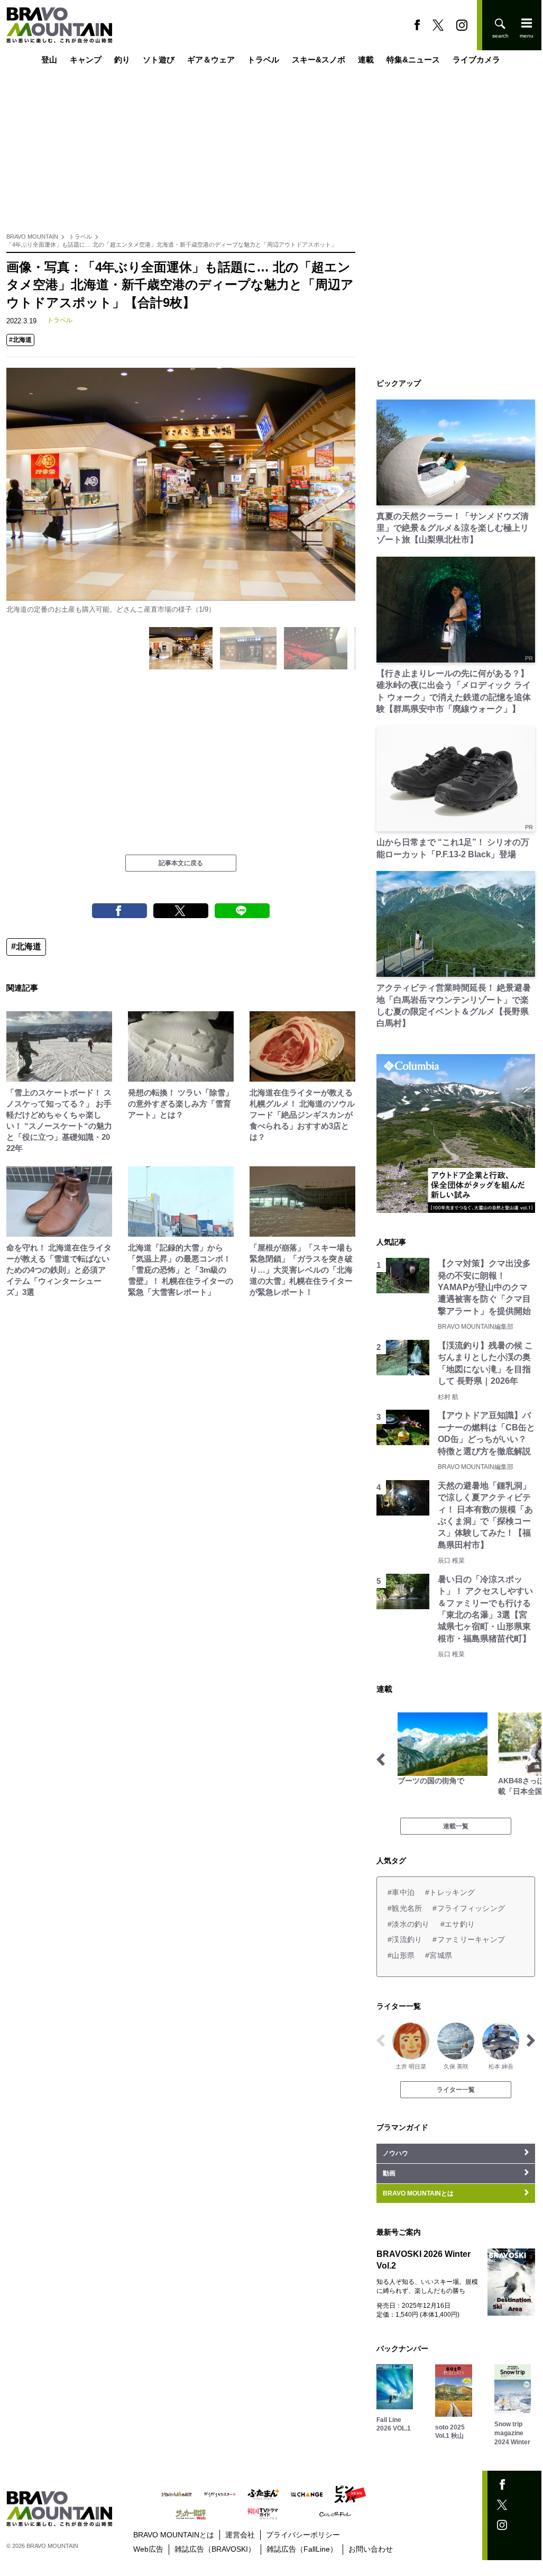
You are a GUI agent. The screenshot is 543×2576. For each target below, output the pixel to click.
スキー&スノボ (319, 60)
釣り (122, 60)
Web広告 (148, 2549)
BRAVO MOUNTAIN (32, 237)
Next (340, 491)
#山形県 (401, 1955)
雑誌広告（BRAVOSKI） (215, 2549)
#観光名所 (405, 1908)
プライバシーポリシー (303, 2535)
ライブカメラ (476, 60)
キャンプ (86, 60)
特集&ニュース (413, 60)
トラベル (263, 60)
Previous (21, 491)
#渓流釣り (405, 1939)
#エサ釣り (458, 1924)
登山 (49, 60)
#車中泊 (401, 1892)
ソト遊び (159, 60)
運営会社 (240, 2535)
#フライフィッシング (469, 1908)
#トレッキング (450, 1892)
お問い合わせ (371, 2549)
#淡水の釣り (409, 1924)
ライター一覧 (456, 2090)
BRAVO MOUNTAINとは (174, 2535)
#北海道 (20, 340)
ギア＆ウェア (211, 60)
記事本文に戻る (181, 863)
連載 (366, 60)
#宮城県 (439, 1955)
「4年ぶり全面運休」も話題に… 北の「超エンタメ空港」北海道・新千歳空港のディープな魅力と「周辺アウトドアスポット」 (172, 244)
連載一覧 (456, 1826)
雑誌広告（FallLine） (302, 2549)
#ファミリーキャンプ (469, 1939)
